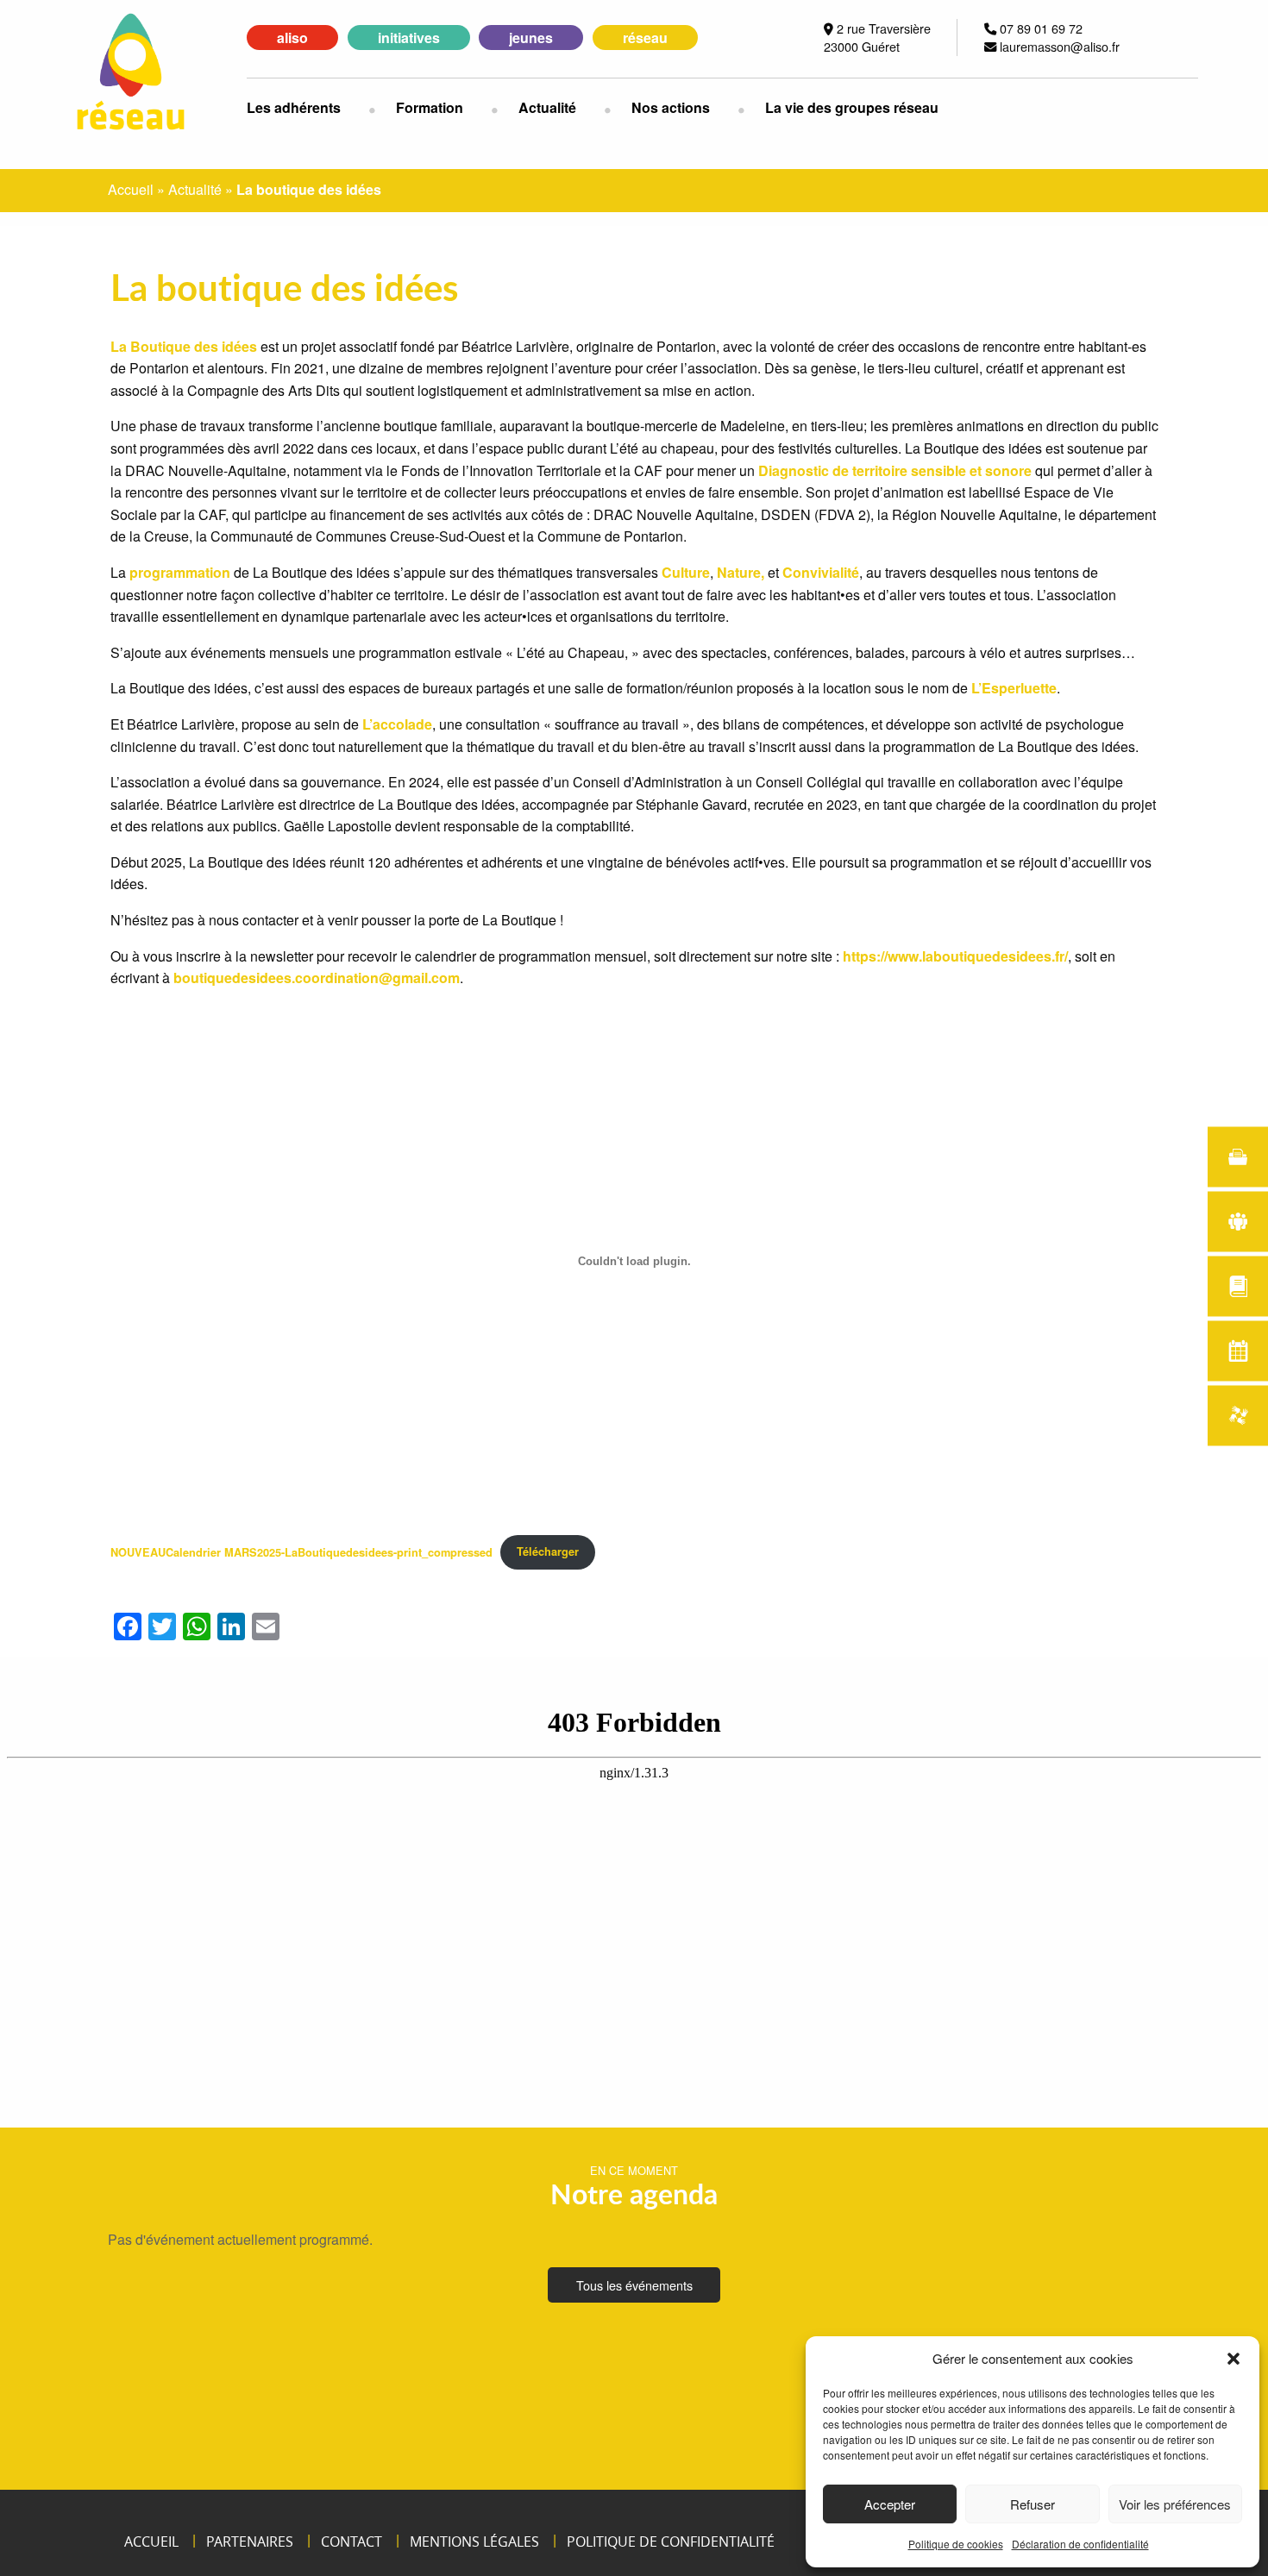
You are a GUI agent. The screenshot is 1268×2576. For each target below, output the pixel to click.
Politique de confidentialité (671, 2542)
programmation (180, 572)
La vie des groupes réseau (852, 107)
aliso (292, 38)
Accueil (131, 189)
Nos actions (671, 107)
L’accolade (397, 724)
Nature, (741, 572)
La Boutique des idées (184, 346)
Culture (686, 572)
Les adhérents (294, 107)
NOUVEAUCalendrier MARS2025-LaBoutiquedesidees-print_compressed (301, 1551)
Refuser (1033, 2504)
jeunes (531, 38)
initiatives (409, 38)
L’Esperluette (1014, 688)
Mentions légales (474, 2542)
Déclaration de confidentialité (1080, 2544)
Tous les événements (634, 2285)
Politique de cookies (956, 2544)
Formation (430, 107)
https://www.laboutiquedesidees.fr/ (955, 956)
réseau (645, 38)
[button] (1233, 2359)
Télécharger (548, 1551)
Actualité (547, 107)
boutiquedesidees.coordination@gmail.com (317, 978)
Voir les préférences (1175, 2504)
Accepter (890, 2504)
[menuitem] (308, 108)
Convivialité (821, 572)
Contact (352, 2542)
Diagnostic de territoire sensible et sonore (895, 470)
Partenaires (250, 2542)
